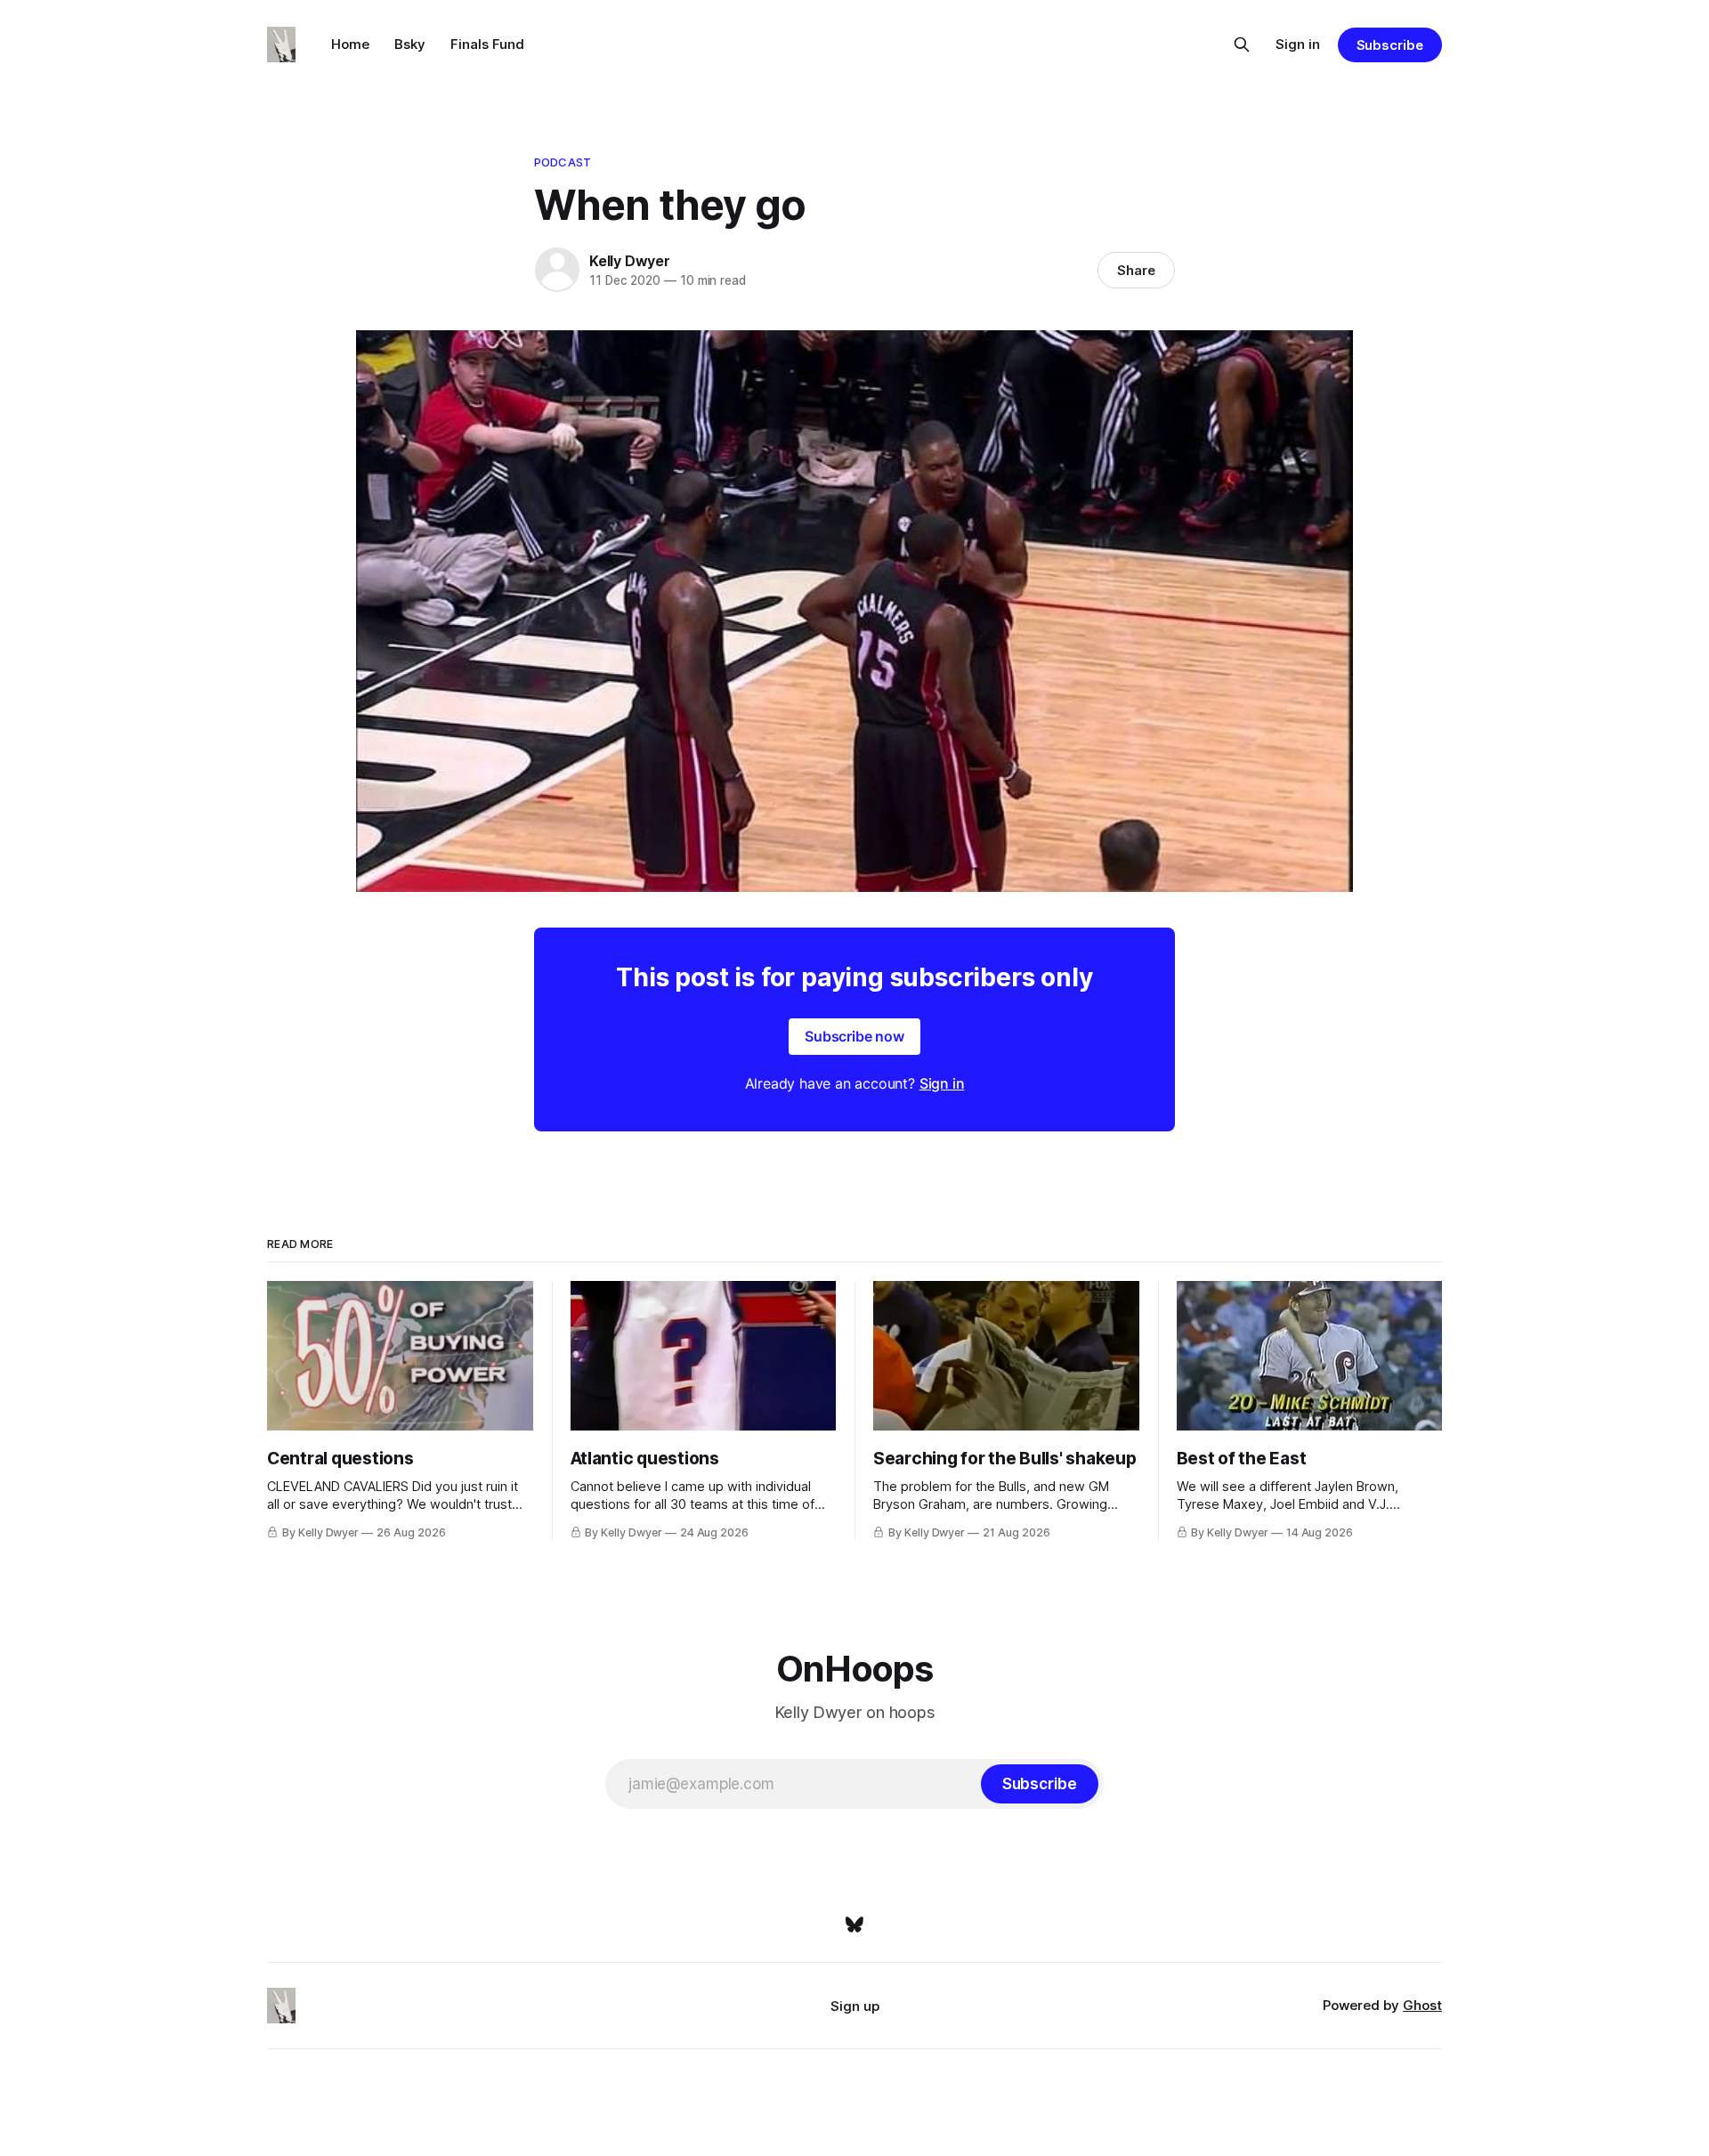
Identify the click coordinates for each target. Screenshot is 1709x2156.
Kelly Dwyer (630, 261)
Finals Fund (487, 44)
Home (350, 44)
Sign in (1298, 44)
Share (1136, 270)
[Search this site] (1242, 45)
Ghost (1422, 2005)
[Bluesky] (854, 1925)
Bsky (410, 44)
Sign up (855, 2006)
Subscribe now (854, 1036)
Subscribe (1390, 45)
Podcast (563, 162)
